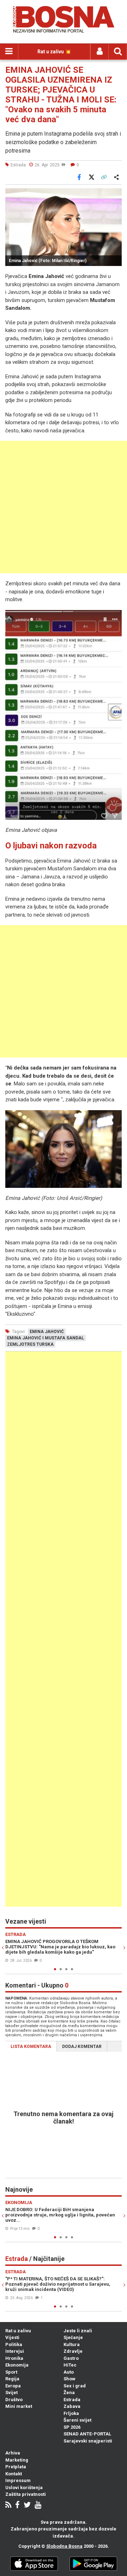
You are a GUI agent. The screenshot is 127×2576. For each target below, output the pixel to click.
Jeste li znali (78, 2331)
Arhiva (13, 2453)
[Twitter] (27, 2506)
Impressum (18, 2480)
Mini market (19, 2406)
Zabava (72, 2406)
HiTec (70, 2365)
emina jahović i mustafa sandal (46, 1338)
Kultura (72, 2344)
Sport (11, 2372)
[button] (115, 195)
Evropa (13, 2386)
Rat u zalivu (18, 2331)
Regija (12, 2379)
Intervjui (15, 2351)
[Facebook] (17, 2506)
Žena (69, 2393)
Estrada (72, 2400)
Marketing (17, 2460)
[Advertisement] (64, 507)
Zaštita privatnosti (26, 2494)
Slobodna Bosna (64, 2546)
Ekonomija (17, 2365)
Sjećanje (73, 2337)
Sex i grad (75, 2386)
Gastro (71, 2358)
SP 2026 (72, 2427)
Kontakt (14, 2474)
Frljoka (71, 2413)
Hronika (14, 2358)
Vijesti (12, 2337)
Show (69, 2379)
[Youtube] (38, 2506)
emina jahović (47, 1332)
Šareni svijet (77, 2420)
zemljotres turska (30, 1344)
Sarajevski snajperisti (88, 2441)
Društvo (14, 2400)
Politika (14, 2344)
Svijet (11, 2393)
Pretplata (16, 2467)
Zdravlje (73, 2351)
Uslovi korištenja (24, 2488)
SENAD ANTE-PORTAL (87, 2434)
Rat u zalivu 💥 (54, 52)
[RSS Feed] (8, 2506)
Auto (69, 2372)
